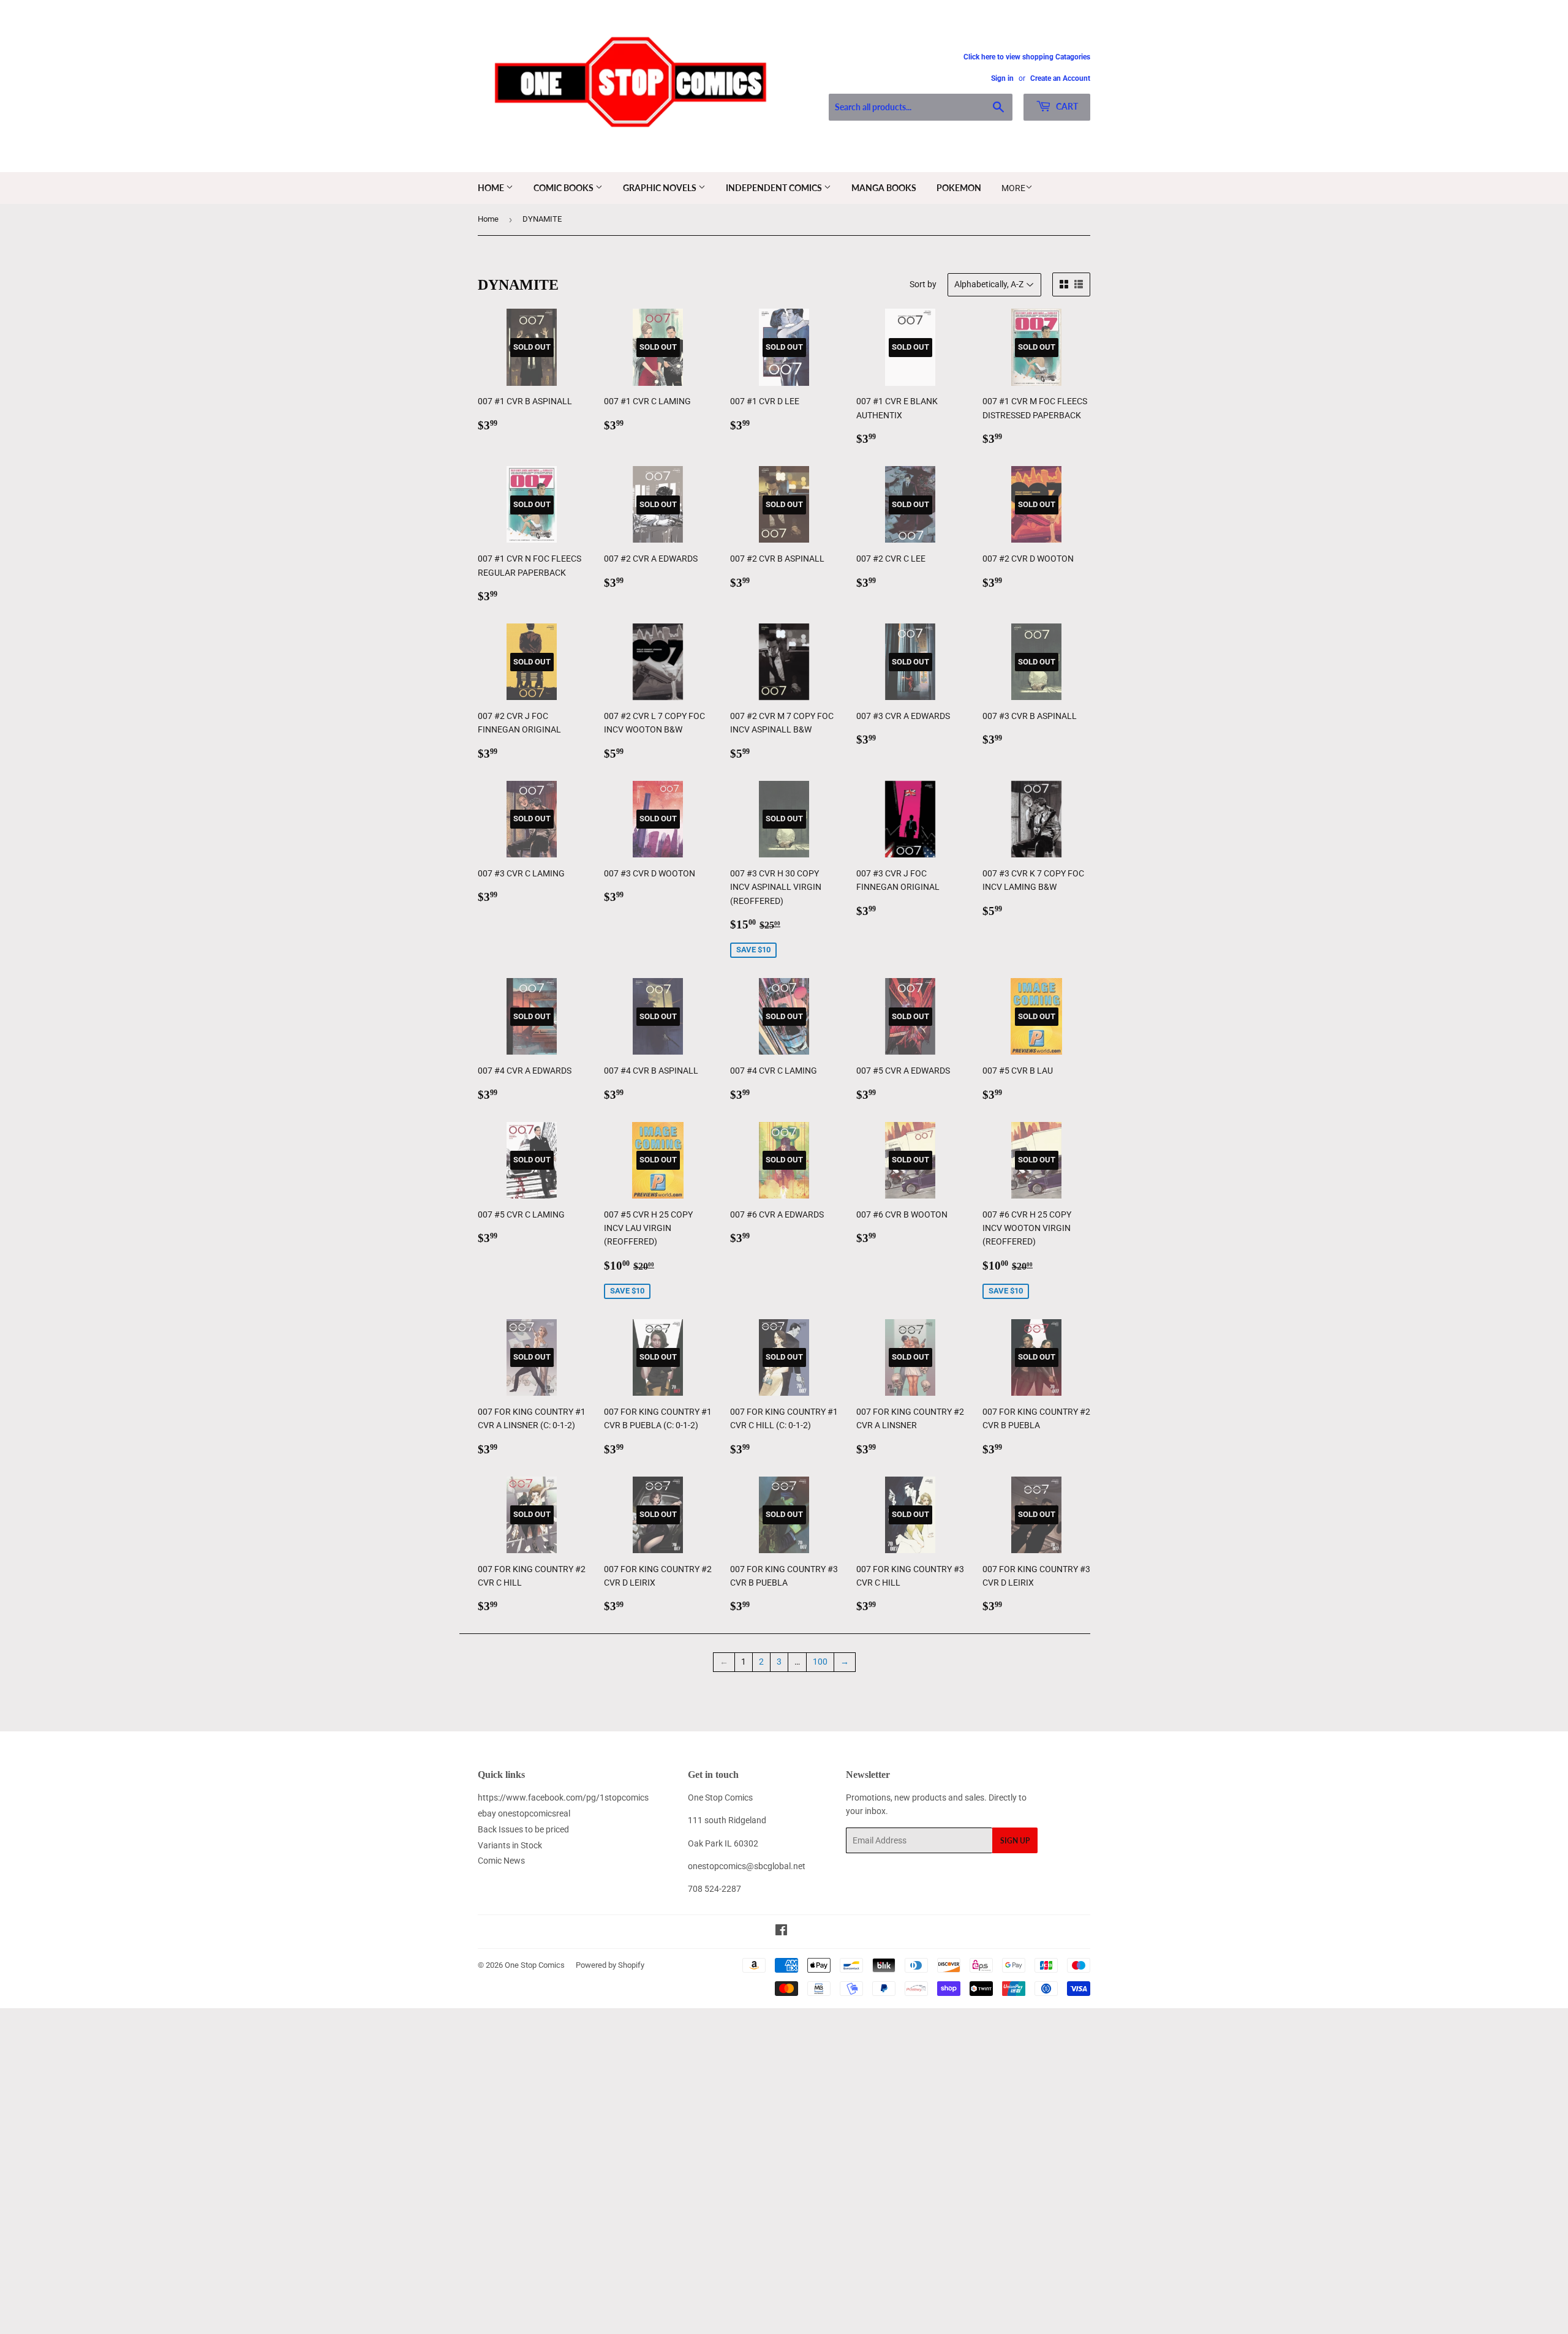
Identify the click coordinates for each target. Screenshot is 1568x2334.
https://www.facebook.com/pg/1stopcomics (563, 1798)
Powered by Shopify (610, 1965)
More (1013, 188)
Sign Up (1015, 1841)
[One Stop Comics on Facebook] (781, 1932)
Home (492, 188)
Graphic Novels (661, 188)
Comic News (501, 1861)
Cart (1066, 106)
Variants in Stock (510, 1845)
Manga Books (884, 188)
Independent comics (775, 188)
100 (820, 1662)
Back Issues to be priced (523, 1829)
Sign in (1002, 78)
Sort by (923, 284)
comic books (564, 188)
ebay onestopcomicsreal (524, 1813)
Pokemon (959, 188)
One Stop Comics (535, 1965)
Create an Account (1060, 78)
